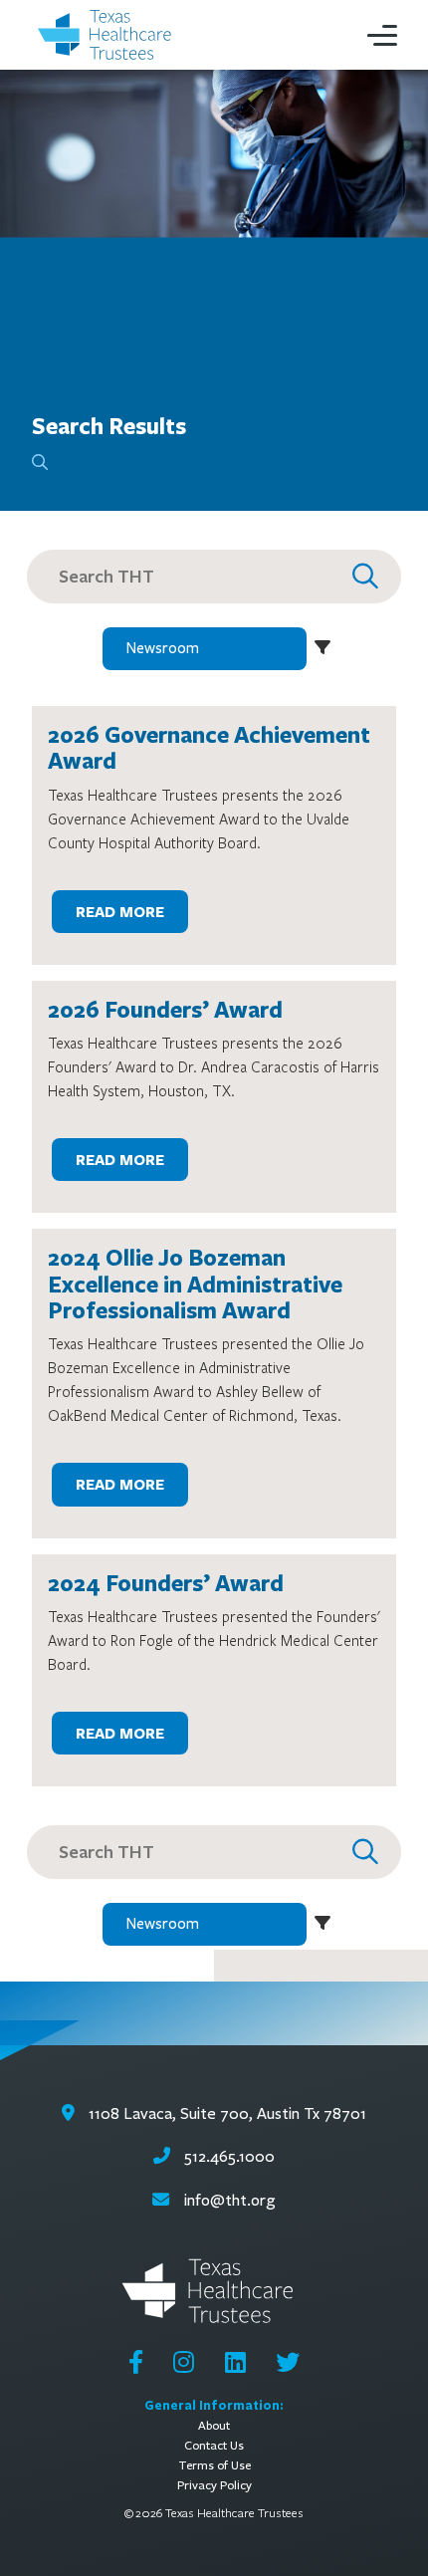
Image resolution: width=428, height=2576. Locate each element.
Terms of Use (214, 2465)
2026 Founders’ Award (165, 1009)
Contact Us (214, 2445)
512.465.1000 (227, 2156)
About (214, 2425)
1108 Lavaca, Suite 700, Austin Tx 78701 (225, 2113)
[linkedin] (235, 2362)
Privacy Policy (214, 2485)
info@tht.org (229, 2200)
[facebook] (136, 2362)
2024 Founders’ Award (166, 1583)
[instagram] (184, 2362)
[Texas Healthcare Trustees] (109, 35)
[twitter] (288, 2362)
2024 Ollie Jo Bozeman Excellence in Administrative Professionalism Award (195, 1284)
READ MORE (120, 912)
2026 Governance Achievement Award (209, 747)
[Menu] (382, 35)
